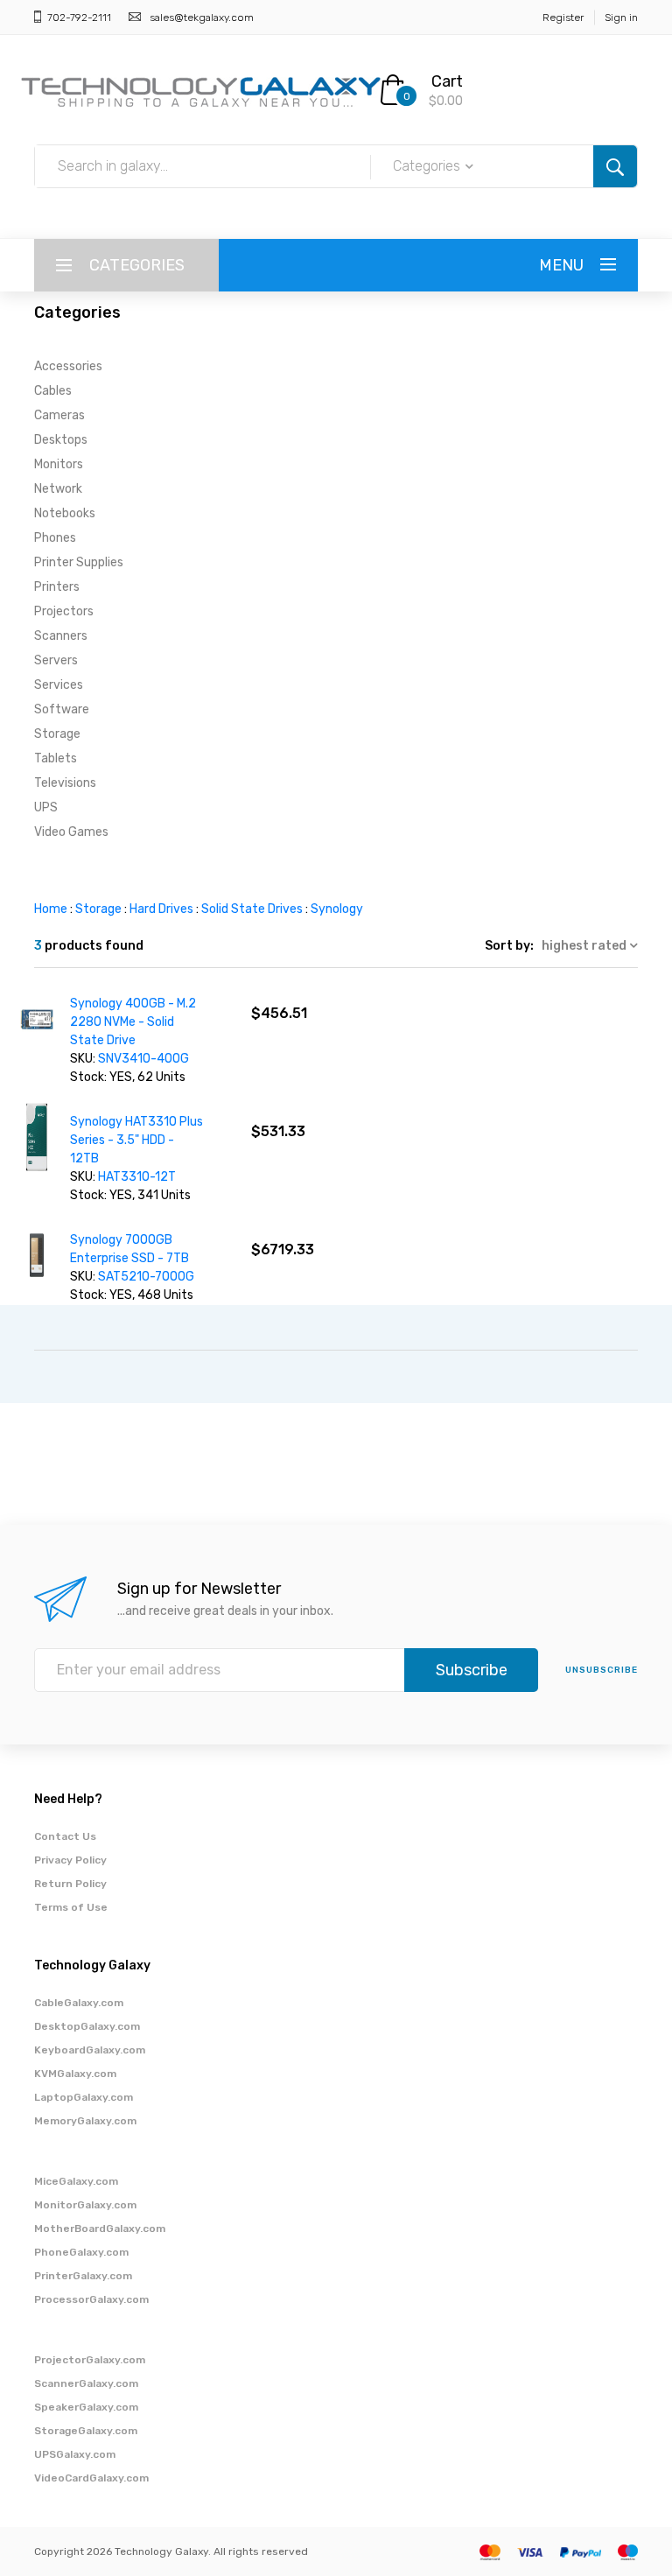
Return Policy (70, 1884)
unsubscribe (602, 1670)
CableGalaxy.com (79, 2003)
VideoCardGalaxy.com (91, 2478)
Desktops (61, 440)
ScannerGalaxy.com (86, 2383)
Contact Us (65, 1836)
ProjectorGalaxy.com (90, 2360)
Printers (57, 587)
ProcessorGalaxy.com (91, 2299)
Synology (337, 909)
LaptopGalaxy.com (84, 2097)
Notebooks (65, 513)
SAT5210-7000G (146, 1277)
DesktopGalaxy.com (87, 2026)
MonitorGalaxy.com (85, 2205)
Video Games (71, 832)
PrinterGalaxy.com (83, 2276)
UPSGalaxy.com (75, 2454)
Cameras (59, 415)
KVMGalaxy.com (75, 2074)
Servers (56, 660)
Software (62, 709)
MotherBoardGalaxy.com (100, 2229)
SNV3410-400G (143, 1059)
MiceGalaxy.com (76, 2181)
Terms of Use (71, 1907)
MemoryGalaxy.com (85, 2121)
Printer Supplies (79, 562)
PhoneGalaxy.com (81, 2252)
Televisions (65, 783)
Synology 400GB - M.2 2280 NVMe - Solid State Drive (133, 1022)
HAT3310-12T (137, 1177)
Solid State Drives (252, 909)
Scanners (61, 636)
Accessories (68, 366)
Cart (447, 81)
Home (51, 909)
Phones (55, 538)
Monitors (59, 464)
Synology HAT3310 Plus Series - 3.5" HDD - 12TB (136, 1140)
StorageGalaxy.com (86, 2431)
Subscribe (472, 1670)
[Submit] (615, 166)
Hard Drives (161, 909)
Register (563, 18)
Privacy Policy (70, 1860)
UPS (46, 807)
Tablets (56, 758)
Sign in (621, 18)
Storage (57, 734)
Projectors (64, 611)
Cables (53, 391)
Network (58, 489)
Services (59, 685)
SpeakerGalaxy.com (86, 2407)
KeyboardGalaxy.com (90, 2050)
